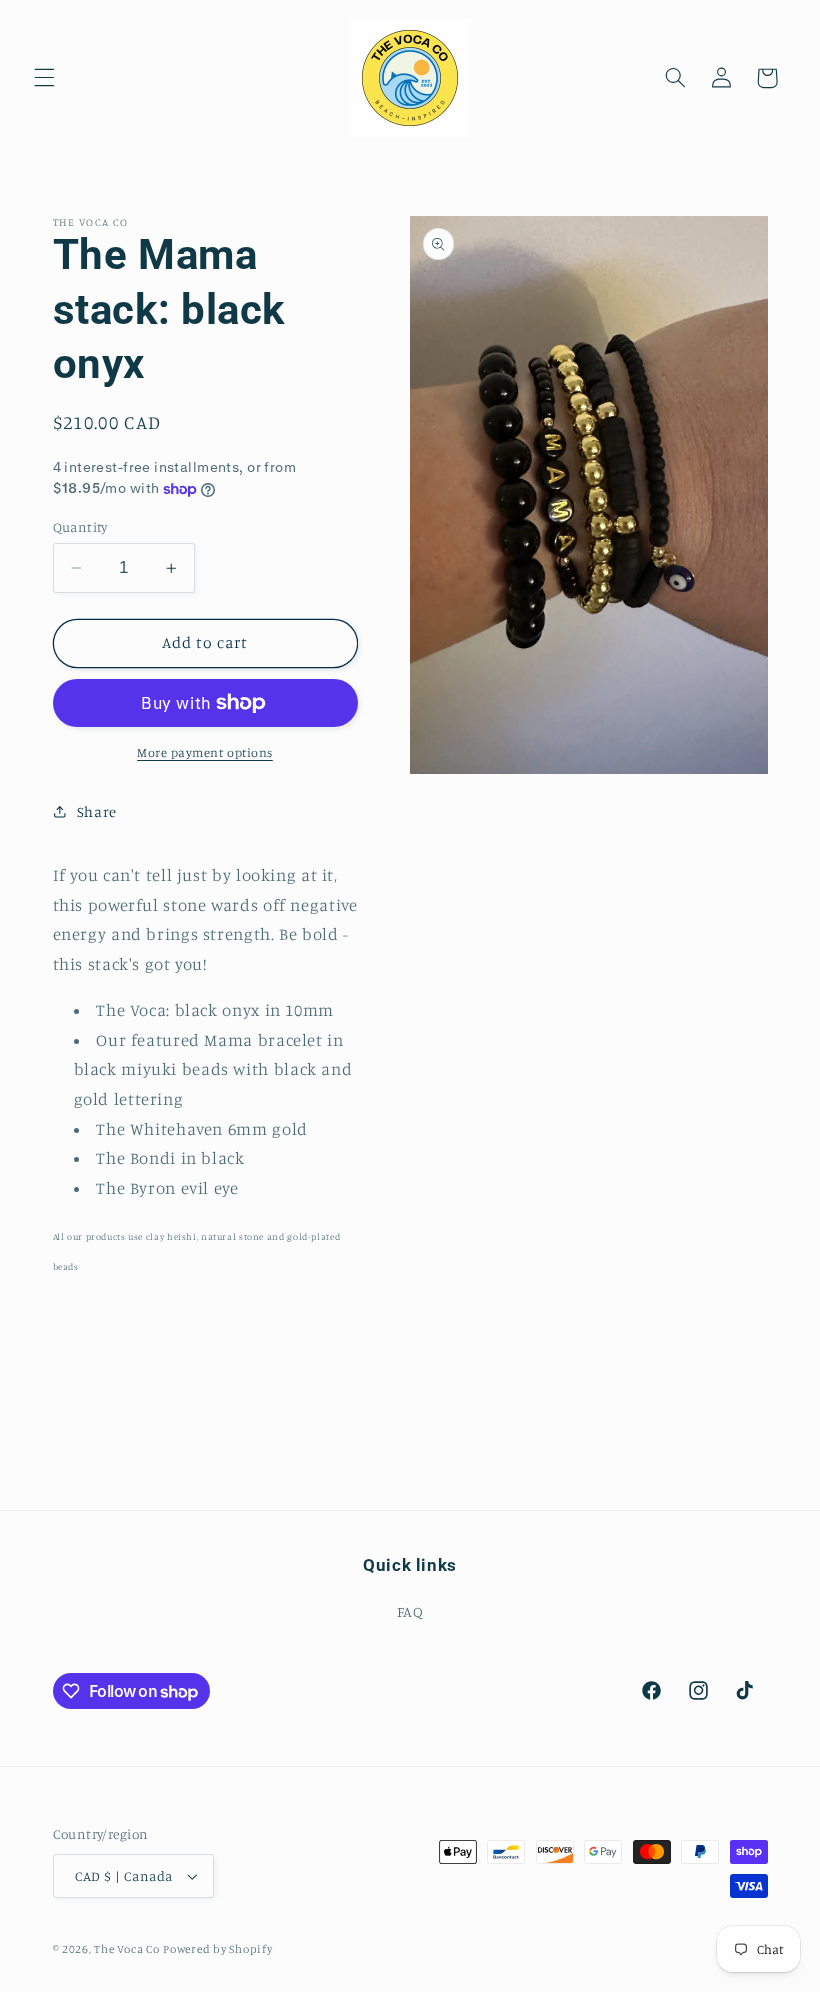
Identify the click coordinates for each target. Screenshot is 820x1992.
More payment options (205, 752)
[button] (44, 78)
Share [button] (97, 811)
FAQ (410, 1611)
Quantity (80, 527)
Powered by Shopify (217, 1949)
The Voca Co (126, 1949)
